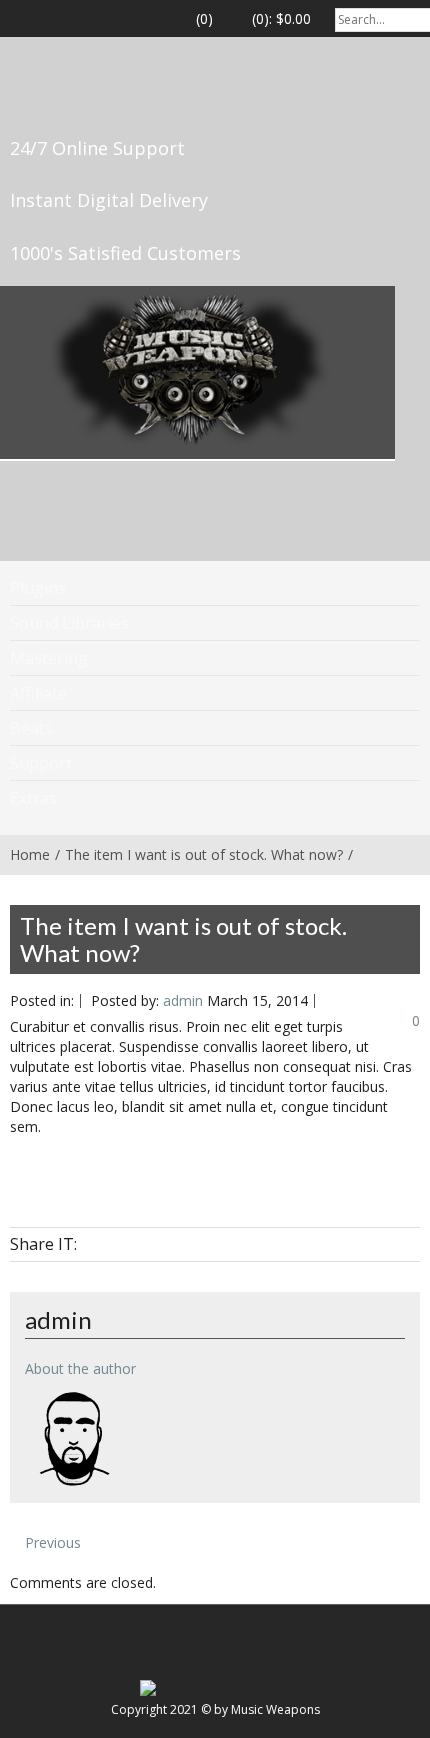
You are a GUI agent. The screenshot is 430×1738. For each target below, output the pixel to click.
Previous (51, 1542)
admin (183, 1000)
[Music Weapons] (190, 370)
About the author (80, 1368)
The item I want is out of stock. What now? (204, 854)
